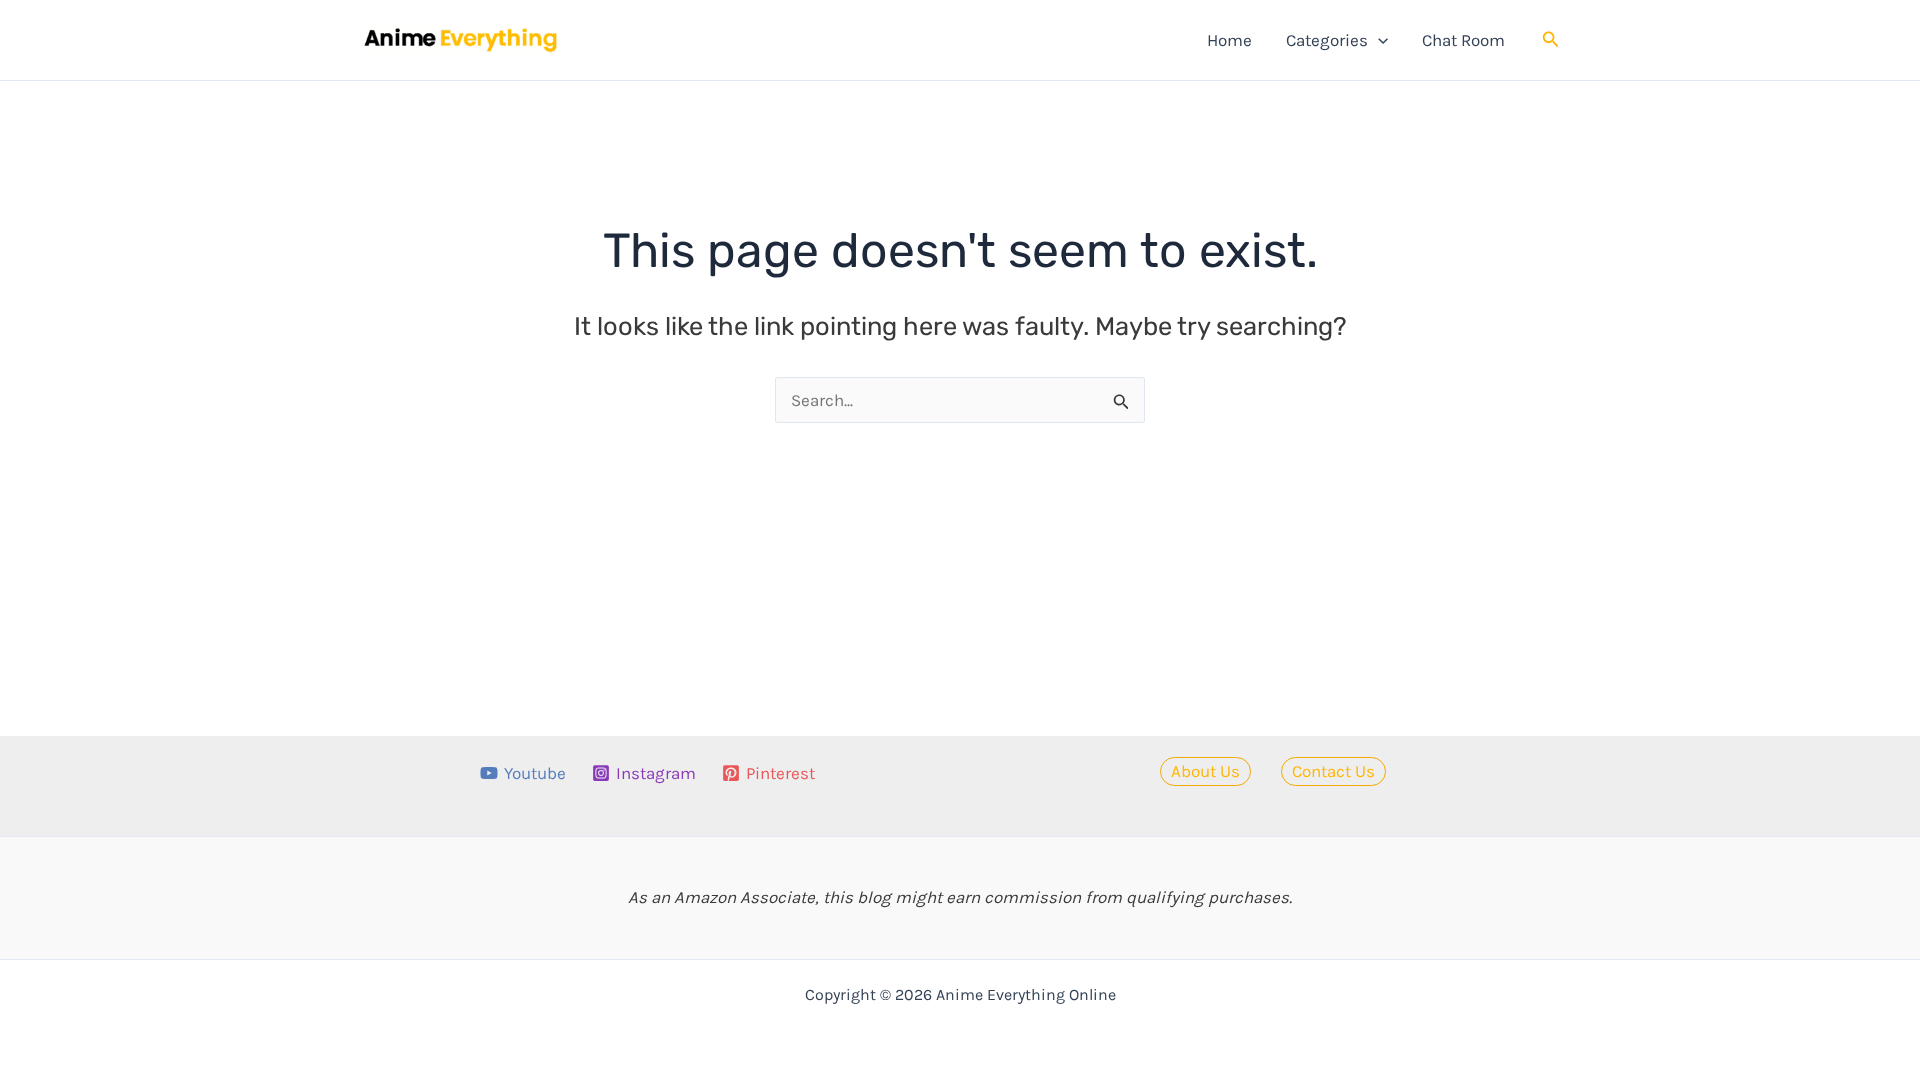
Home (1229, 40)
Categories (1327, 40)
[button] (1378, 40)
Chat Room (1463, 40)
